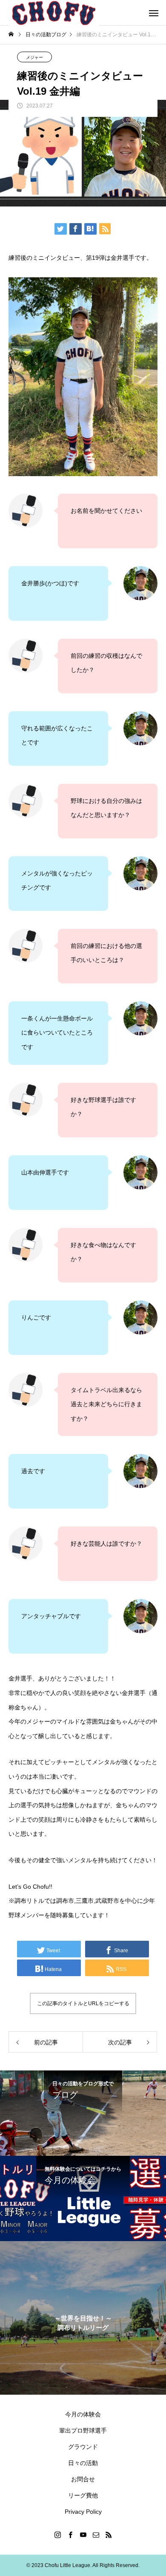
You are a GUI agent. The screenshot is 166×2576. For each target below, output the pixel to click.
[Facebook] (70, 2535)
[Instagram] (57, 2535)
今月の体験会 (83, 2414)
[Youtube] (83, 2535)
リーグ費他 (83, 2495)
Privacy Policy (83, 2512)
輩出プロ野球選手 (83, 2431)
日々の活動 (83, 2463)
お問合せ (83, 2479)
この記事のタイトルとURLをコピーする (83, 2003)
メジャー (34, 57)
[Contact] (96, 2535)
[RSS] (109, 2535)
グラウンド (83, 2447)
